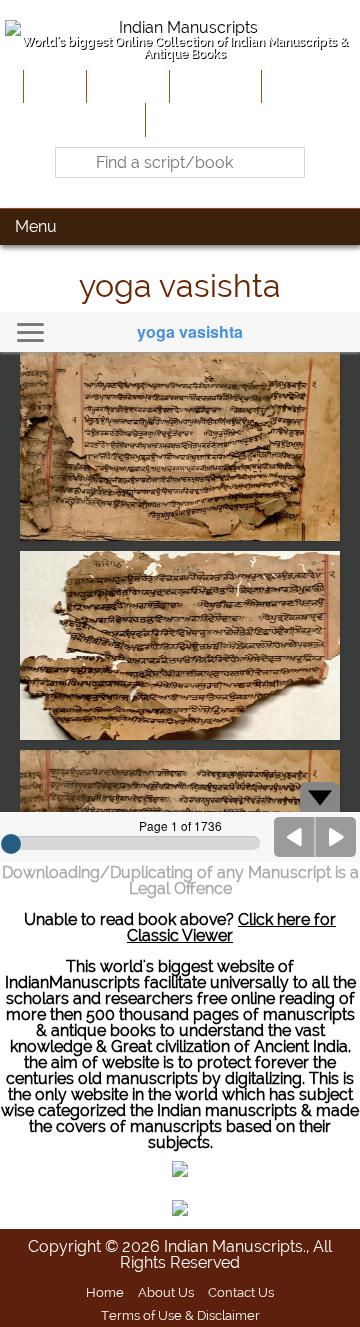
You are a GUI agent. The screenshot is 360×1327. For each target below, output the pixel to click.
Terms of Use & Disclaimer (180, 1315)
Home (53, 86)
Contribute (213, 86)
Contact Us (241, 1292)
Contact (180, 119)
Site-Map (299, 86)
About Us (126, 86)
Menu (36, 226)
